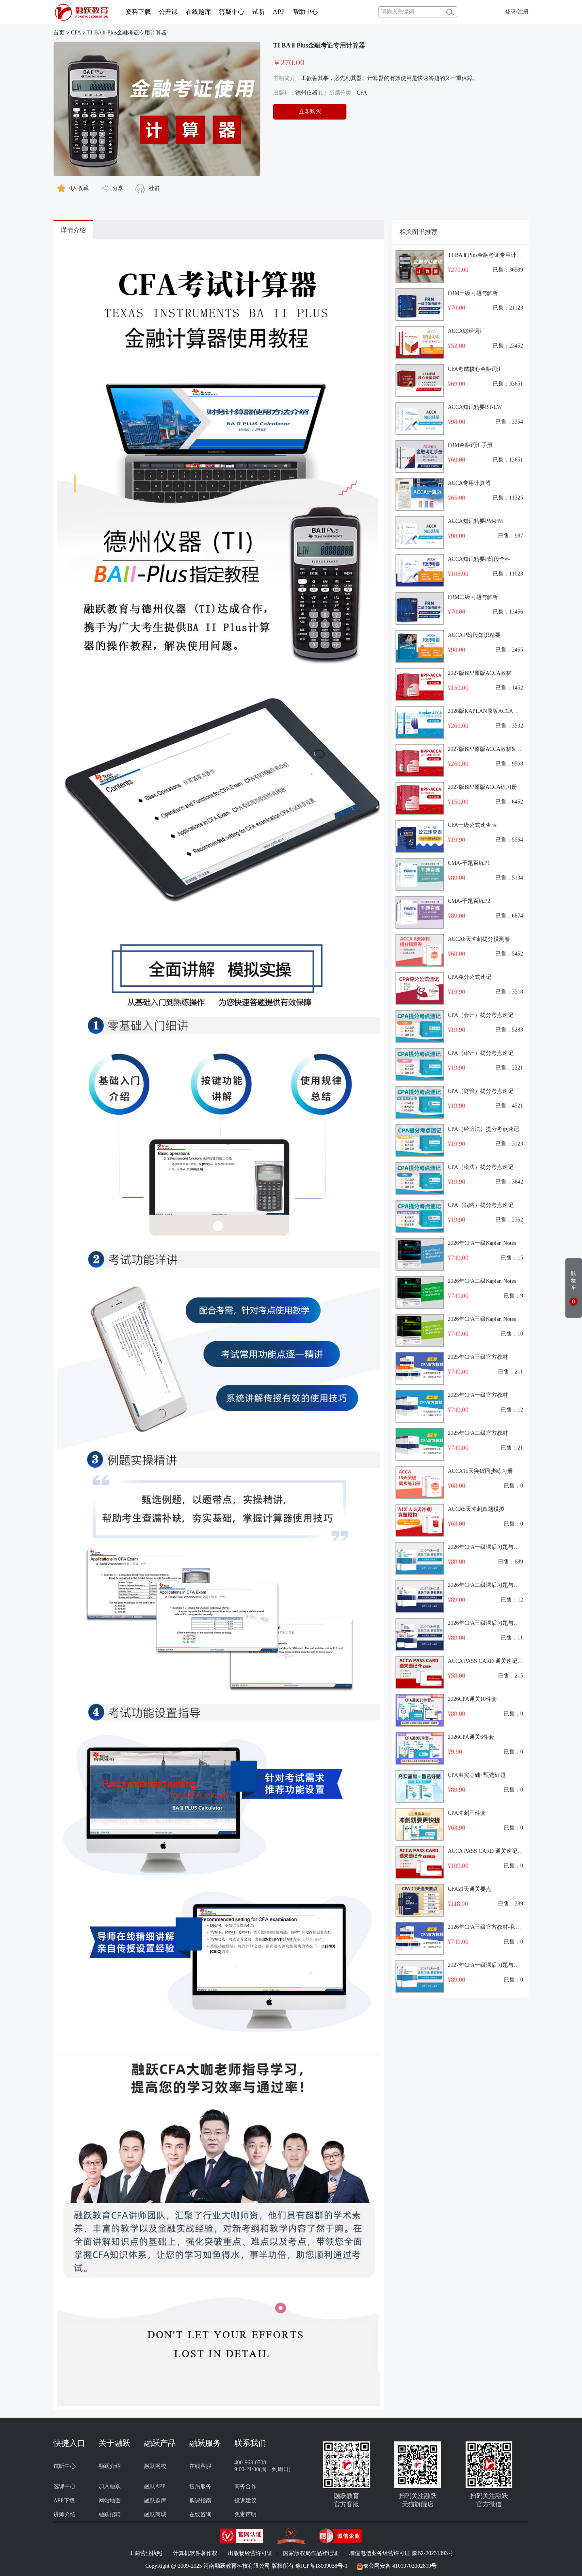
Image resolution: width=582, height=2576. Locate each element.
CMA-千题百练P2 (469, 901)
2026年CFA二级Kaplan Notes (482, 1281)
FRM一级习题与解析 (473, 293)
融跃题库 (155, 2501)
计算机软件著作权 (195, 2553)
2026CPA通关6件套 (471, 1737)
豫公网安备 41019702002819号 (400, 2566)
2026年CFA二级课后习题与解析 (486, 1585)
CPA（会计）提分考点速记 (481, 1015)
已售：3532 (509, 726)
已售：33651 (508, 384)
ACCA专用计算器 (469, 483)
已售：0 (513, 1486)
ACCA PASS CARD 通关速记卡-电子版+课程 (502, 1851)
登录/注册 (517, 12)
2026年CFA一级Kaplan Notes (482, 1243)
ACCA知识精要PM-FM (475, 521)
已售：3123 (509, 1144)
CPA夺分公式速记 (470, 977)
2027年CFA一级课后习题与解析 (486, 1965)
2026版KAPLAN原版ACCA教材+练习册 (496, 711)
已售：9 (513, 1296)
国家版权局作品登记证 (311, 2553)
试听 (259, 12)
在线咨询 (200, 2514)
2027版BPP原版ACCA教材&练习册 (490, 749)
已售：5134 (509, 878)
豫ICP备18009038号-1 (321, 2566)
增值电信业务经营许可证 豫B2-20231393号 (401, 2553)
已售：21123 (508, 308)
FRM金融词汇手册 (470, 445)
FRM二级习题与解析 (473, 597)
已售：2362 (509, 1220)
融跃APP (155, 2486)
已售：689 (511, 1562)
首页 (59, 33)
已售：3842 (509, 1182)
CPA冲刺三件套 (467, 1813)
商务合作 (245, 2486)
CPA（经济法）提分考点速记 (483, 1129)
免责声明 (245, 2514)
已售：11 (512, 1638)
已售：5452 (509, 954)
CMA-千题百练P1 (469, 863)
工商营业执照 (146, 2553)
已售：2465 (509, 650)
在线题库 (198, 12)
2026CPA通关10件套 (472, 1699)
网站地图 (110, 2501)
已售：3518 (509, 992)
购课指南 (200, 2501)
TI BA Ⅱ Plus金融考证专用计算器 (127, 33)
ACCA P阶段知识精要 (474, 635)
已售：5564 (509, 840)
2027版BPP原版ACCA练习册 (482, 787)
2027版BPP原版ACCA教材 (480, 673)
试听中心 (65, 2466)
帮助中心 (305, 12)
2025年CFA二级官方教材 (478, 1433)
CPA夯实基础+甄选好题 (477, 1775)
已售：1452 (509, 688)
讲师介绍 (65, 2514)
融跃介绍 (110, 2466)
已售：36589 (508, 270)
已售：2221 (509, 1068)
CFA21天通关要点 (470, 1889)
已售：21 (512, 1448)
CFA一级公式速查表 (472, 825)
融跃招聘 (110, 2514)
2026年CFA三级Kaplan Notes (482, 1319)
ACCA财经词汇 (466, 331)
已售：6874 (509, 916)
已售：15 (512, 1258)
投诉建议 (245, 2501)
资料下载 (138, 12)
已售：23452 (508, 346)
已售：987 (511, 536)
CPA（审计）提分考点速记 (481, 1053)
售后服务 (200, 2486)
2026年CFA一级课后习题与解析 (486, 1547)
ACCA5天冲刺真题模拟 (476, 1509)
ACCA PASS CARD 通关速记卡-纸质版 (495, 1661)
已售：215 (511, 1676)
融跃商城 (155, 2514)
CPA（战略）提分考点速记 (481, 1205)
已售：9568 (509, 764)
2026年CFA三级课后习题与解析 (486, 1623)
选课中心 (65, 2486)
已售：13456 (508, 612)
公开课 (168, 12)
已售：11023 (508, 574)
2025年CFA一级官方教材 (478, 1395)
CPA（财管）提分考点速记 (481, 1091)
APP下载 (64, 2501)
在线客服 (200, 2466)
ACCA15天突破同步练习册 (480, 1471)
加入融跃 (110, 2486)
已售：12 (512, 1410)
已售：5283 (509, 1030)
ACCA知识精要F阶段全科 (479, 559)
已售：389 (511, 1904)
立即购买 (310, 111)
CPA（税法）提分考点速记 (481, 1167)
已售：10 (512, 1334)
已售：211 (511, 1372)
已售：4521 (509, 1106)
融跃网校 (155, 2466)
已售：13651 (508, 460)
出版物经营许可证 (250, 2553)
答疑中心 (232, 12)
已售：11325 (508, 498)
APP (279, 12)
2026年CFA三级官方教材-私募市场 (490, 1927)
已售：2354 (509, 422)
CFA (76, 33)
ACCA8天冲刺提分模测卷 (479, 939)
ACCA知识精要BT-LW (475, 407)
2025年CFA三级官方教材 (478, 1357)
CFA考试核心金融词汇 (475, 369)
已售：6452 (509, 802)
